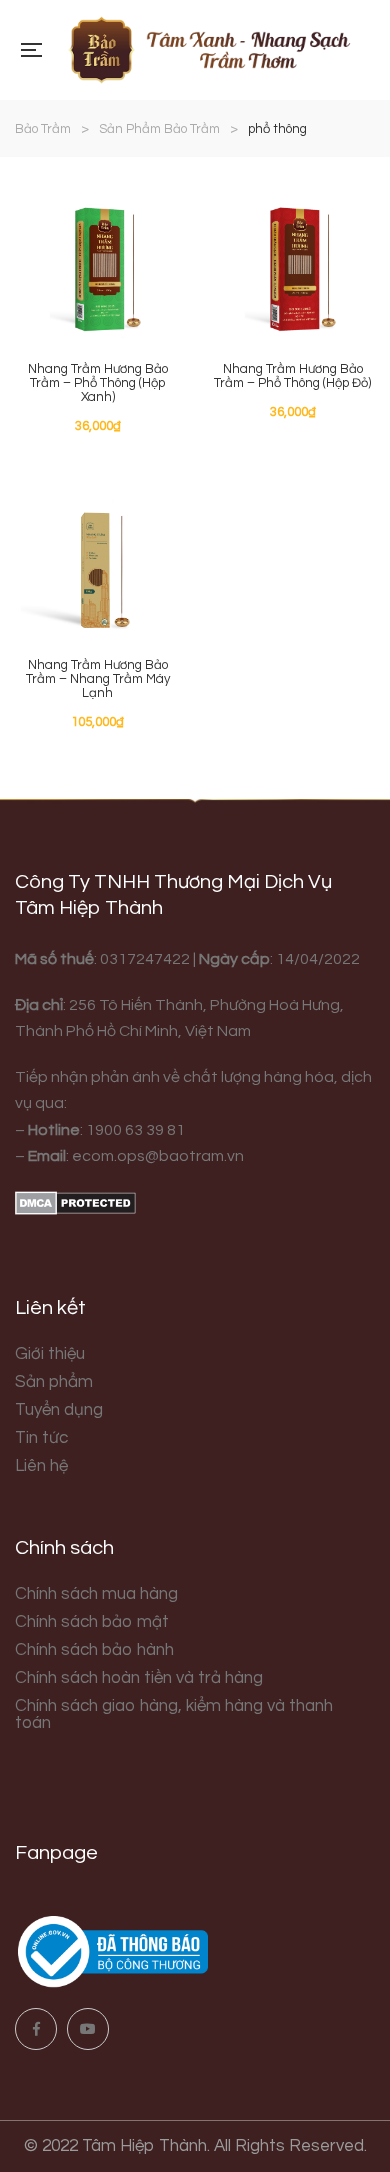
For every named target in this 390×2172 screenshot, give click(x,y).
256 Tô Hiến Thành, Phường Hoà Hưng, (205, 1005)
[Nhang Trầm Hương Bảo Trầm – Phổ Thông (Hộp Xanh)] (97, 259)
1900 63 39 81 (135, 1130)
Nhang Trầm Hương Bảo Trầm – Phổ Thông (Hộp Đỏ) (292, 376)
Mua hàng (145, 212)
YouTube (88, 2029)
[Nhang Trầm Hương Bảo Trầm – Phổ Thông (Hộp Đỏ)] (292, 259)
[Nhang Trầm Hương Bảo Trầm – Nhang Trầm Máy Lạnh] (97, 555)
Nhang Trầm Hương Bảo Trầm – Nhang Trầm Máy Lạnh (98, 679)
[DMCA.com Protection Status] (75, 1202)
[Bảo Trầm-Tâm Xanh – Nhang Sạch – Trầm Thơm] (208, 49)
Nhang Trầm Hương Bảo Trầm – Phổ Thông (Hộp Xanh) (98, 383)
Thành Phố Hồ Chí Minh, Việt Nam (133, 1031)
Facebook (36, 2029)
